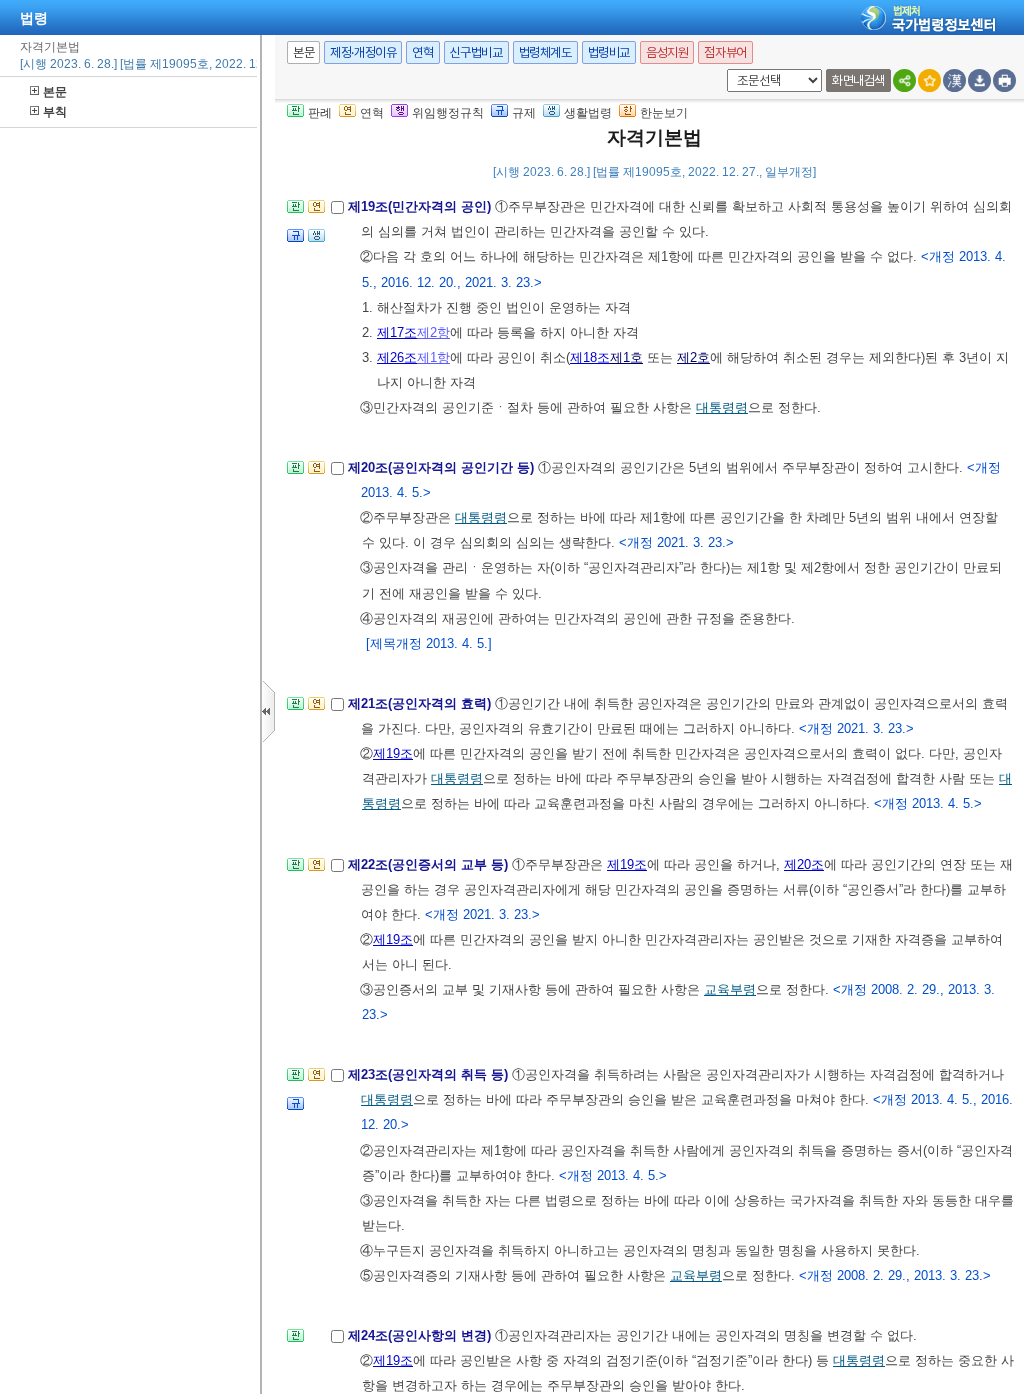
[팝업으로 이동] (316, 241)
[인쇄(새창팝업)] (1004, 80)
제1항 (433, 357)
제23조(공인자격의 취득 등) (430, 1074)
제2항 (433, 332)
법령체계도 (545, 52)
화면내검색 (858, 80)
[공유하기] (904, 80)
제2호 (693, 357)
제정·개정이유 (363, 52)
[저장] (979, 80)
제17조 (397, 332)
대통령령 (722, 407)
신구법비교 (476, 52)
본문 (55, 92)
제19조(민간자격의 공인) (421, 206)
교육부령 (730, 989)
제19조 (393, 753)
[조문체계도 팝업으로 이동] (295, 212)
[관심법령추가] (929, 80)
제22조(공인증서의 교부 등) (430, 864)
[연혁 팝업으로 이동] (316, 212)
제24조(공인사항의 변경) (421, 1335)
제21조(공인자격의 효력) (421, 703)
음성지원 (667, 52)
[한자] (954, 80)
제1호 (626, 357)
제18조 (590, 357)
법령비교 (609, 52)
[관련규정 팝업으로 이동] (295, 241)
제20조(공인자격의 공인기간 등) (443, 467)
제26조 (397, 357)
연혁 (422, 52)
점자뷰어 (725, 52)
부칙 (55, 112)
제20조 (804, 864)
